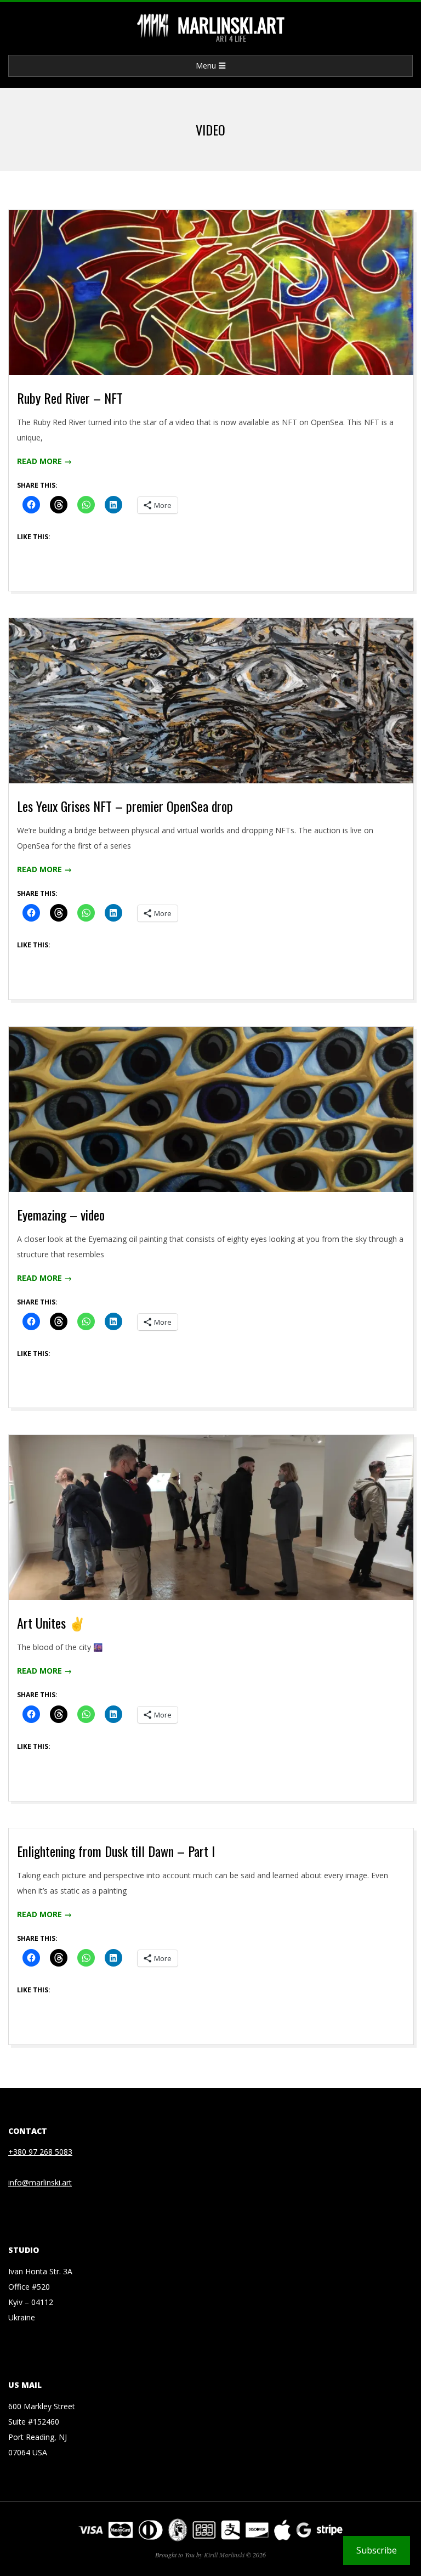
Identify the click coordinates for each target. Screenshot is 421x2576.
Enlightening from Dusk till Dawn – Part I (116, 1851)
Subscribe (377, 2550)
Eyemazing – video (61, 1214)
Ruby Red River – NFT (70, 398)
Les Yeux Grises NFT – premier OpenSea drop (125, 806)
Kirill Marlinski (224, 2555)
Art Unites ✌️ (51, 1623)
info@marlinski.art (40, 2182)
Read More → (44, 461)
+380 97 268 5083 (40, 2152)
